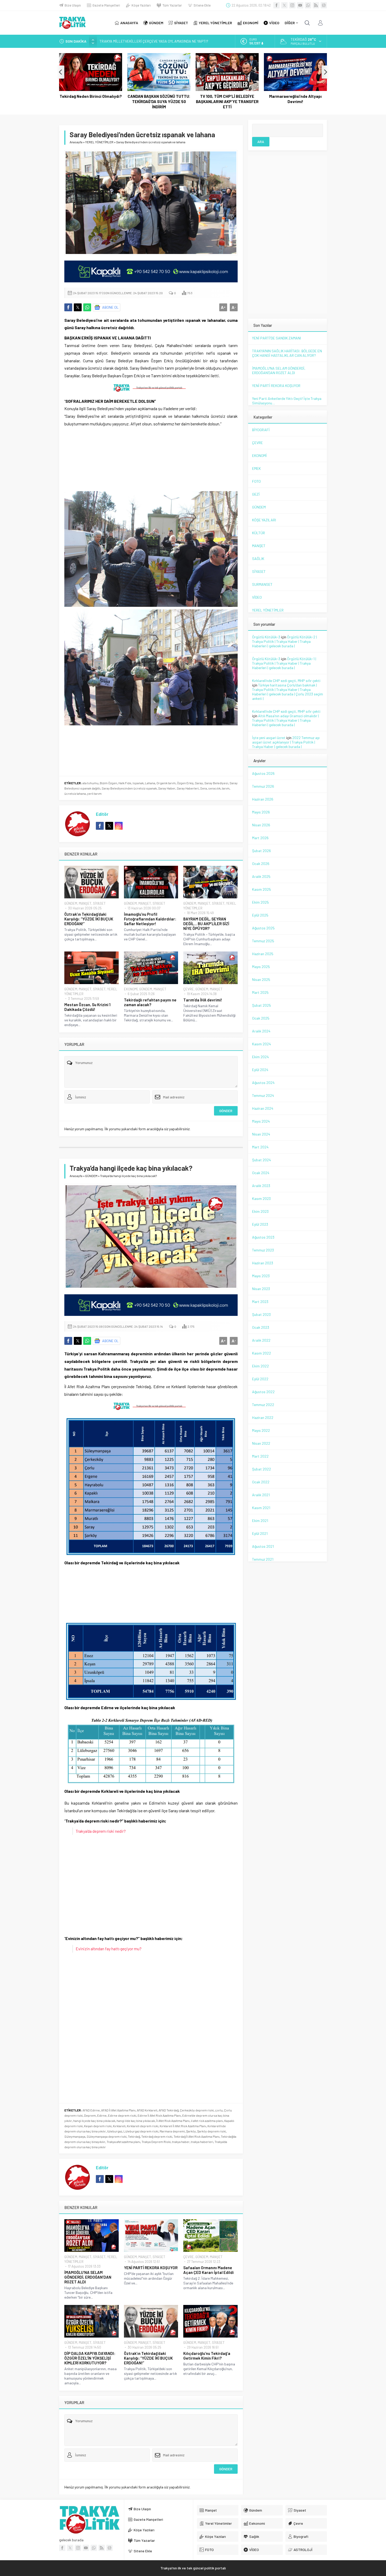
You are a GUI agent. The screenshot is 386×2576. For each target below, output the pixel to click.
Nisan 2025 (261, 979)
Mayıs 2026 (261, 812)
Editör (102, 814)
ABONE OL (110, 307)
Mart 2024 (260, 1147)
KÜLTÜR (259, 533)
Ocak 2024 (261, 1173)
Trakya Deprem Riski (156, 2142)
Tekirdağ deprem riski (157, 2136)
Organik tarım (166, 783)
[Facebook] (277, 5)
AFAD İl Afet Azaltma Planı (118, 2110)
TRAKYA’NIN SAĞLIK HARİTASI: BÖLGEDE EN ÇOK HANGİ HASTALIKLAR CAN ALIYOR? (287, 353)
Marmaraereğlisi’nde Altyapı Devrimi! (227, 99)
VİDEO (257, 597)
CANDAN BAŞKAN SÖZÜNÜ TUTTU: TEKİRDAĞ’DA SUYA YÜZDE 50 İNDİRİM (91, 101)
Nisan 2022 (261, 1443)
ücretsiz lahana (75, 793)
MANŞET (85, 903)
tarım (226, 788)
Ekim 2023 (260, 1211)
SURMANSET (262, 584)
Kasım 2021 (261, 1508)
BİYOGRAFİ (261, 430)
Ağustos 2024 (263, 1083)
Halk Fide (125, 783)
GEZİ (256, 494)
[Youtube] (300, 5)
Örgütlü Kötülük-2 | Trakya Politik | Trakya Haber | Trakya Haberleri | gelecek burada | (285, 641)
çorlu (219, 2110)
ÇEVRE (189, 989)
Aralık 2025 (261, 876)
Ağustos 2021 (263, 1546)
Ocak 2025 (261, 1018)
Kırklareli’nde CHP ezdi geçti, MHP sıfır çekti (286, 681)
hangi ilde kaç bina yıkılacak (136, 2121)
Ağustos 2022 (263, 1392)
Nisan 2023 (261, 1289)
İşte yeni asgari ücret (269, 738)
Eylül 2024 (260, 1070)
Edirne (102, 2115)
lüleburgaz (115, 2131)
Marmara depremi (172, 2131)
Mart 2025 (260, 992)
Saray (199, 783)
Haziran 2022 (263, 1417)
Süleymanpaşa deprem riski (107, 2136)
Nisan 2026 (261, 825)
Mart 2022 (260, 1456)
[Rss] (316, 5)
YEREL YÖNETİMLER (99, 142)
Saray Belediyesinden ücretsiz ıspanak (129, 788)
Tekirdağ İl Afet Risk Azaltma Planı (197, 2136)
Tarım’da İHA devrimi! (203, 1000)
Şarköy (191, 2131)
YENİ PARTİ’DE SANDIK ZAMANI (277, 338)
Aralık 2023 (261, 1186)
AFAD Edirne (91, 2110)
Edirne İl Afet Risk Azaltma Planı (159, 2115)
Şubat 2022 (262, 1469)
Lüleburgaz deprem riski (141, 2131)
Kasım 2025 (262, 889)
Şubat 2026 (262, 851)
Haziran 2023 (263, 1263)
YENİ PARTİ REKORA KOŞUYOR (151, 2268)
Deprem (90, 2115)
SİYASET (99, 903)
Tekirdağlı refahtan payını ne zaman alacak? (150, 1002)
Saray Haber (167, 788)
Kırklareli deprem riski (143, 2126)
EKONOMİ (131, 989)
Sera (204, 788)
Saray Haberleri (188, 788)
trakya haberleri (202, 2142)
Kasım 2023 (261, 1198)
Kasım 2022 (262, 1353)
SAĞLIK (258, 559)
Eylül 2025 (260, 915)
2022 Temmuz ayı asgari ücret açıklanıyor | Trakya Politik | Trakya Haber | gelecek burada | (286, 742)
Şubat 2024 (262, 1160)
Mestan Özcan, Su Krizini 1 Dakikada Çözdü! (87, 1007)
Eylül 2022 (260, 1379)
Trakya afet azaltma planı (123, 2142)
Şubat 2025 (262, 1005)
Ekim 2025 (260, 902)
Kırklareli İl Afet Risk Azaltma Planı (183, 2126)
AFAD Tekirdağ (169, 2110)
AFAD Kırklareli (147, 2110)
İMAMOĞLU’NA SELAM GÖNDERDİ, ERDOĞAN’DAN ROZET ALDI (88, 2277)
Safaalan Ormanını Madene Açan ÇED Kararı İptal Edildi (208, 2270)
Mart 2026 (260, 838)
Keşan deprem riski (98, 2126)
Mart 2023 (260, 1302)
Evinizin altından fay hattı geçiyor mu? (109, 1949)
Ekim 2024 (260, 1057)
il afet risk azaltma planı (207, 2121)
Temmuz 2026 (263, 786)
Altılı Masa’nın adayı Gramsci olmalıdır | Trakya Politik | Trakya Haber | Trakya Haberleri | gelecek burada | (285, 720)
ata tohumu (90, 783)
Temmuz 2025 (263, 941)
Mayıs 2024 (261, 1121)
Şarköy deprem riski (212, 2131)
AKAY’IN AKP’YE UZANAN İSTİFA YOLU (129, 41)
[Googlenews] (324, 5)
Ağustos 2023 (263, 1237)
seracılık (214, 788)
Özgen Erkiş (185, 783)
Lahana (150, 783)
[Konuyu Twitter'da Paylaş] (78, 307)
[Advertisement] (28, 105)
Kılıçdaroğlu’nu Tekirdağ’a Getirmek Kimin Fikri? (207, 2356)
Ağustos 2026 (263, 773)
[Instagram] (292, 5)
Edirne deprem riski (122, 2115)
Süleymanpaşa (75, 2136)
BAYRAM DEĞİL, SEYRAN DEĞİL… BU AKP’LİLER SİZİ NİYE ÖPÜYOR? (206, 924)
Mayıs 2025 (261, 967)
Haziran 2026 (263, 799)
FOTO (256, 481)
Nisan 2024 (261, 1134)
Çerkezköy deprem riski (197, 2110)
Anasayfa (76, 142)
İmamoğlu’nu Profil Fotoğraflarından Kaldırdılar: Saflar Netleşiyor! (150, 919)
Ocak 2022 (261, 1482)
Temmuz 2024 (263, 1095)
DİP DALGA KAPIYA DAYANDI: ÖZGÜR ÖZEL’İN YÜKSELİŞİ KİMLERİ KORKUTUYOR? (90, 2358)
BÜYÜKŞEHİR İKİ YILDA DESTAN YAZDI (296, 99)
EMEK (256, 468)
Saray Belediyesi (216, 783)
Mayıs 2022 (261, 1430)
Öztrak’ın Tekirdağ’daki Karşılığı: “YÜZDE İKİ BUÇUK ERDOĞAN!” (89, 919)
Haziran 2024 (263, 1108)
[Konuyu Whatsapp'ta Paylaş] (87, 307)
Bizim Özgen (108, 783)
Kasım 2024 (262, 1044)
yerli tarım (94, 793)
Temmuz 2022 (263, 1405)
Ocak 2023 (261, 1327)
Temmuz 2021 (263, 1559)
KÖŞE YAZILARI (264, 520)
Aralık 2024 (261, 1031)
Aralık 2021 (261, 1495)
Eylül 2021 (260, 1533)
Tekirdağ (134, 2136)
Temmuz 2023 (263, 1250)
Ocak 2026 (261, 864)
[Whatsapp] (308, 5)
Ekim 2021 (260, 1521)
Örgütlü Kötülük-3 (266, 637)
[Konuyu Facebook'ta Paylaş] (68, 307)
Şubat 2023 (261, 1314)
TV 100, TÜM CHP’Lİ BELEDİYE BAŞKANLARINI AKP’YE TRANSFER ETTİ (159, 101)
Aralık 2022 (261, 1340)
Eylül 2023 (260, 1224)
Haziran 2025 (263, 954)
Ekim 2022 (260, 1366)
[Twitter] (284, 5)
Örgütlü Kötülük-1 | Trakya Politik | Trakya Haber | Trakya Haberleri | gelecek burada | (284, 663)
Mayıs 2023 (261, 1276)
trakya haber (181, 2142)
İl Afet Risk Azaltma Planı (173, 2121)
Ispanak (138, 783)
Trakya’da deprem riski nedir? (101, 1831)
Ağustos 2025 (263, 928)
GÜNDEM (71, 903)
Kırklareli (119, 2126)
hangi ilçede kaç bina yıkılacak (94, 2121)
